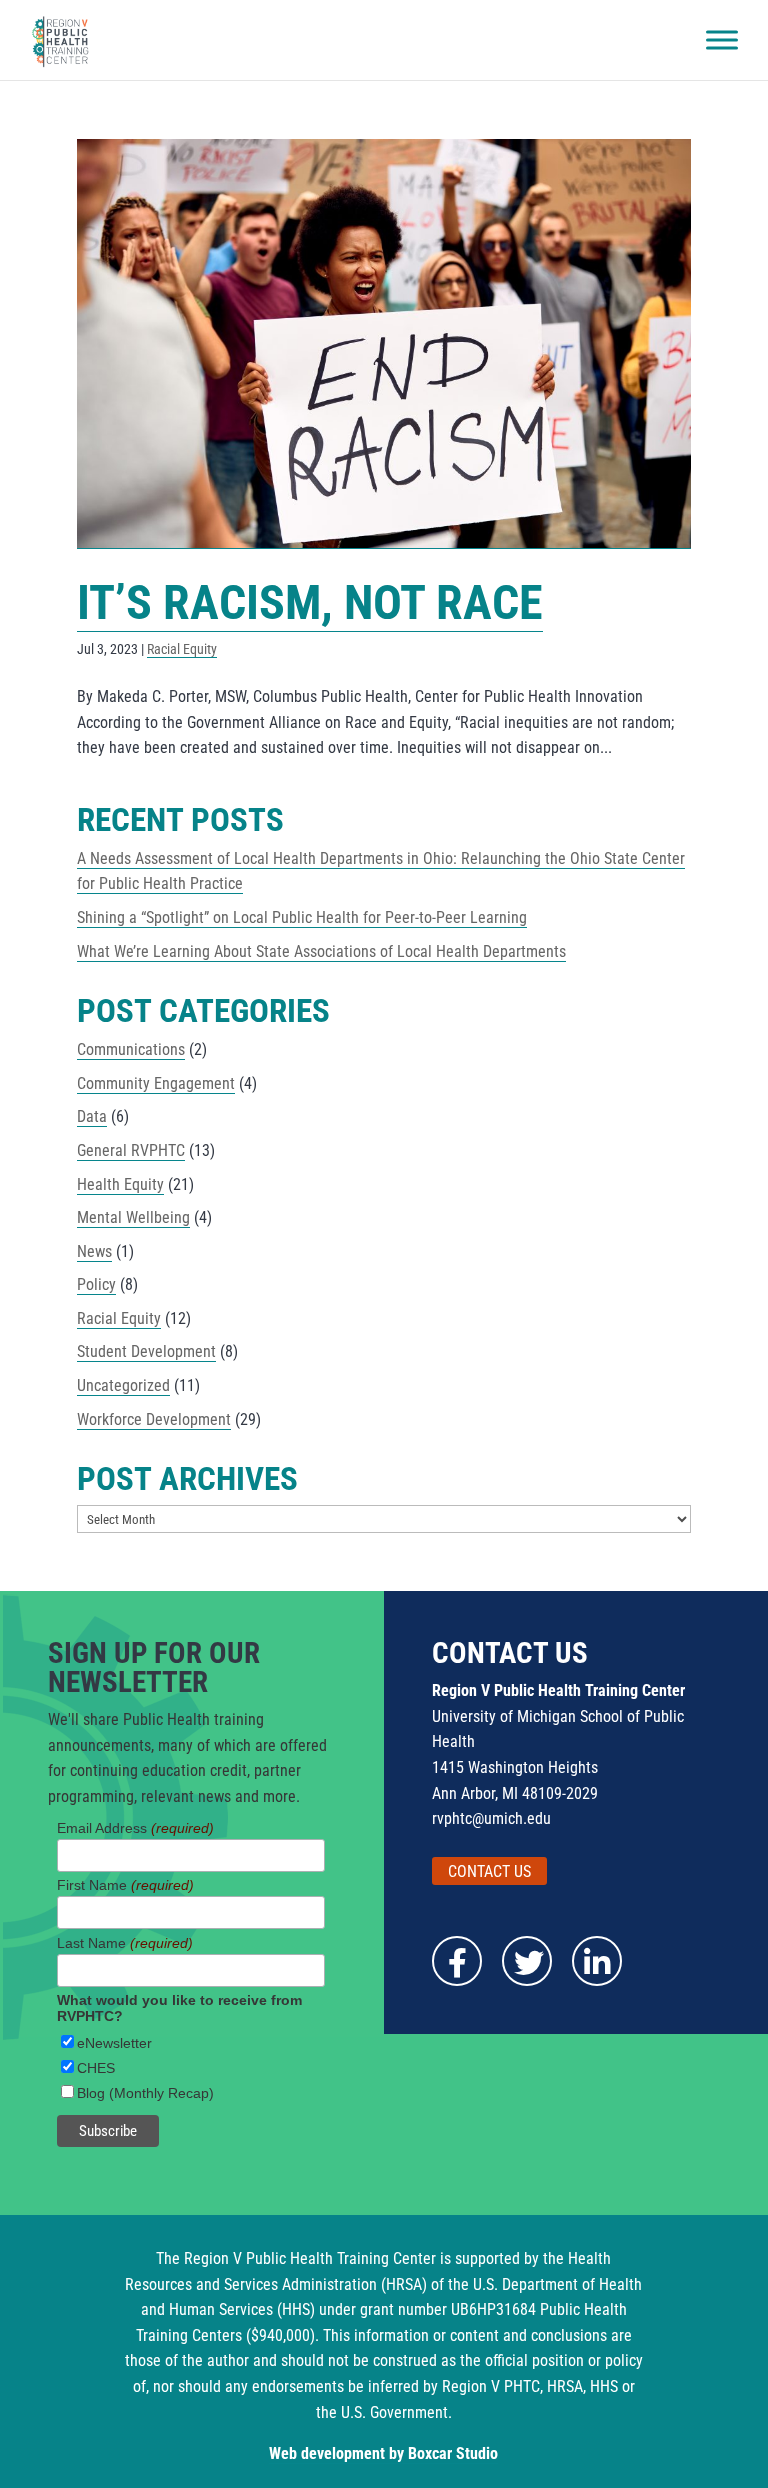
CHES (96, 2068)
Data (92, 1116)
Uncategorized (123, 1385)
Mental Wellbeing (133, 1217)
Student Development (146, 1351)
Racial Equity (182, 649)
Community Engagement (156, 1083)
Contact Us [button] (489, 1870)
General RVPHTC (131, 1150)
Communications (131, 1049)
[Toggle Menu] (722, 40)
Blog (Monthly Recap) (145, 2093)
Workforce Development (154, 1419)
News (94, 1251)
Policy (96, 1284)
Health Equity (120, 1184)
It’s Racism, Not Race (310, 602)
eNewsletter (114, 2043)
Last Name (125, 1943)
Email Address (135, 1828)
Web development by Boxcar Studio (383, 2453)
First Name (125, 1885)
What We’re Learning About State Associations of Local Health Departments (321, 951)
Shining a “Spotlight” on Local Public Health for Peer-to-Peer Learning (302, 917)
